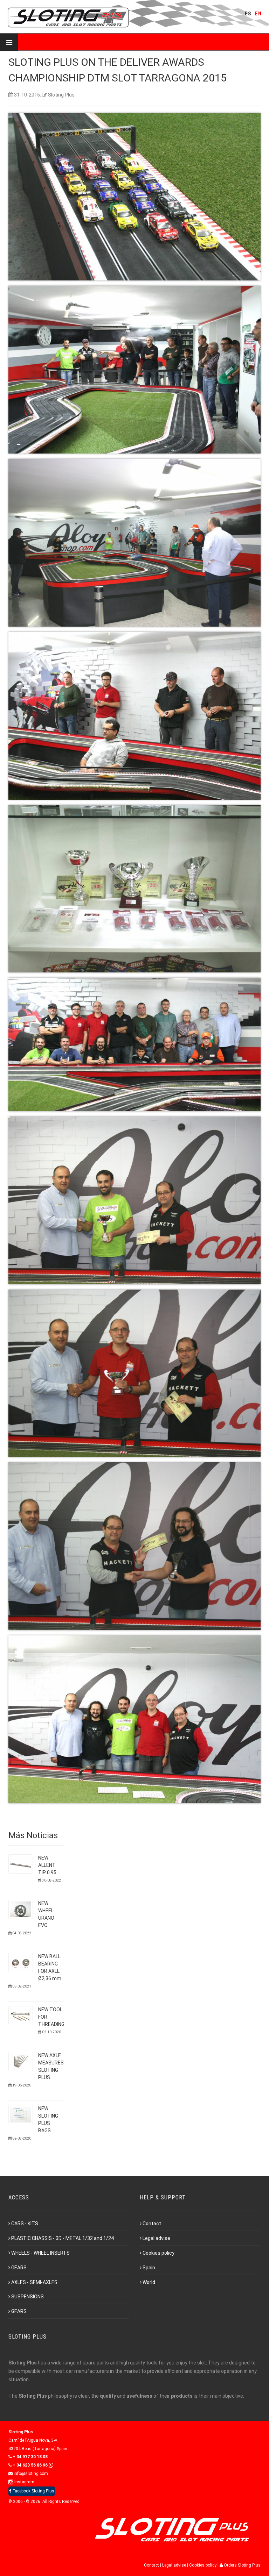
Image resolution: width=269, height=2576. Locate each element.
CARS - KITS (25, 2224)
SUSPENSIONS (27, 2297)
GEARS (19, 2268)
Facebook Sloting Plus (33, 2491)
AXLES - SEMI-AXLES (34, 2282)
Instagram (24, 2482)
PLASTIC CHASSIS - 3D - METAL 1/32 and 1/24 (63, 2238)
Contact (152, 2224)
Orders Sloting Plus (242, 2565)
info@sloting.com (30, 2474)
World (149, 2282)
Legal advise (156, 2238)
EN (258, 14)
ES (248, 14)
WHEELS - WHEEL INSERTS (40, 2253)
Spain (149, 2268)
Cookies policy (158, 2253)
